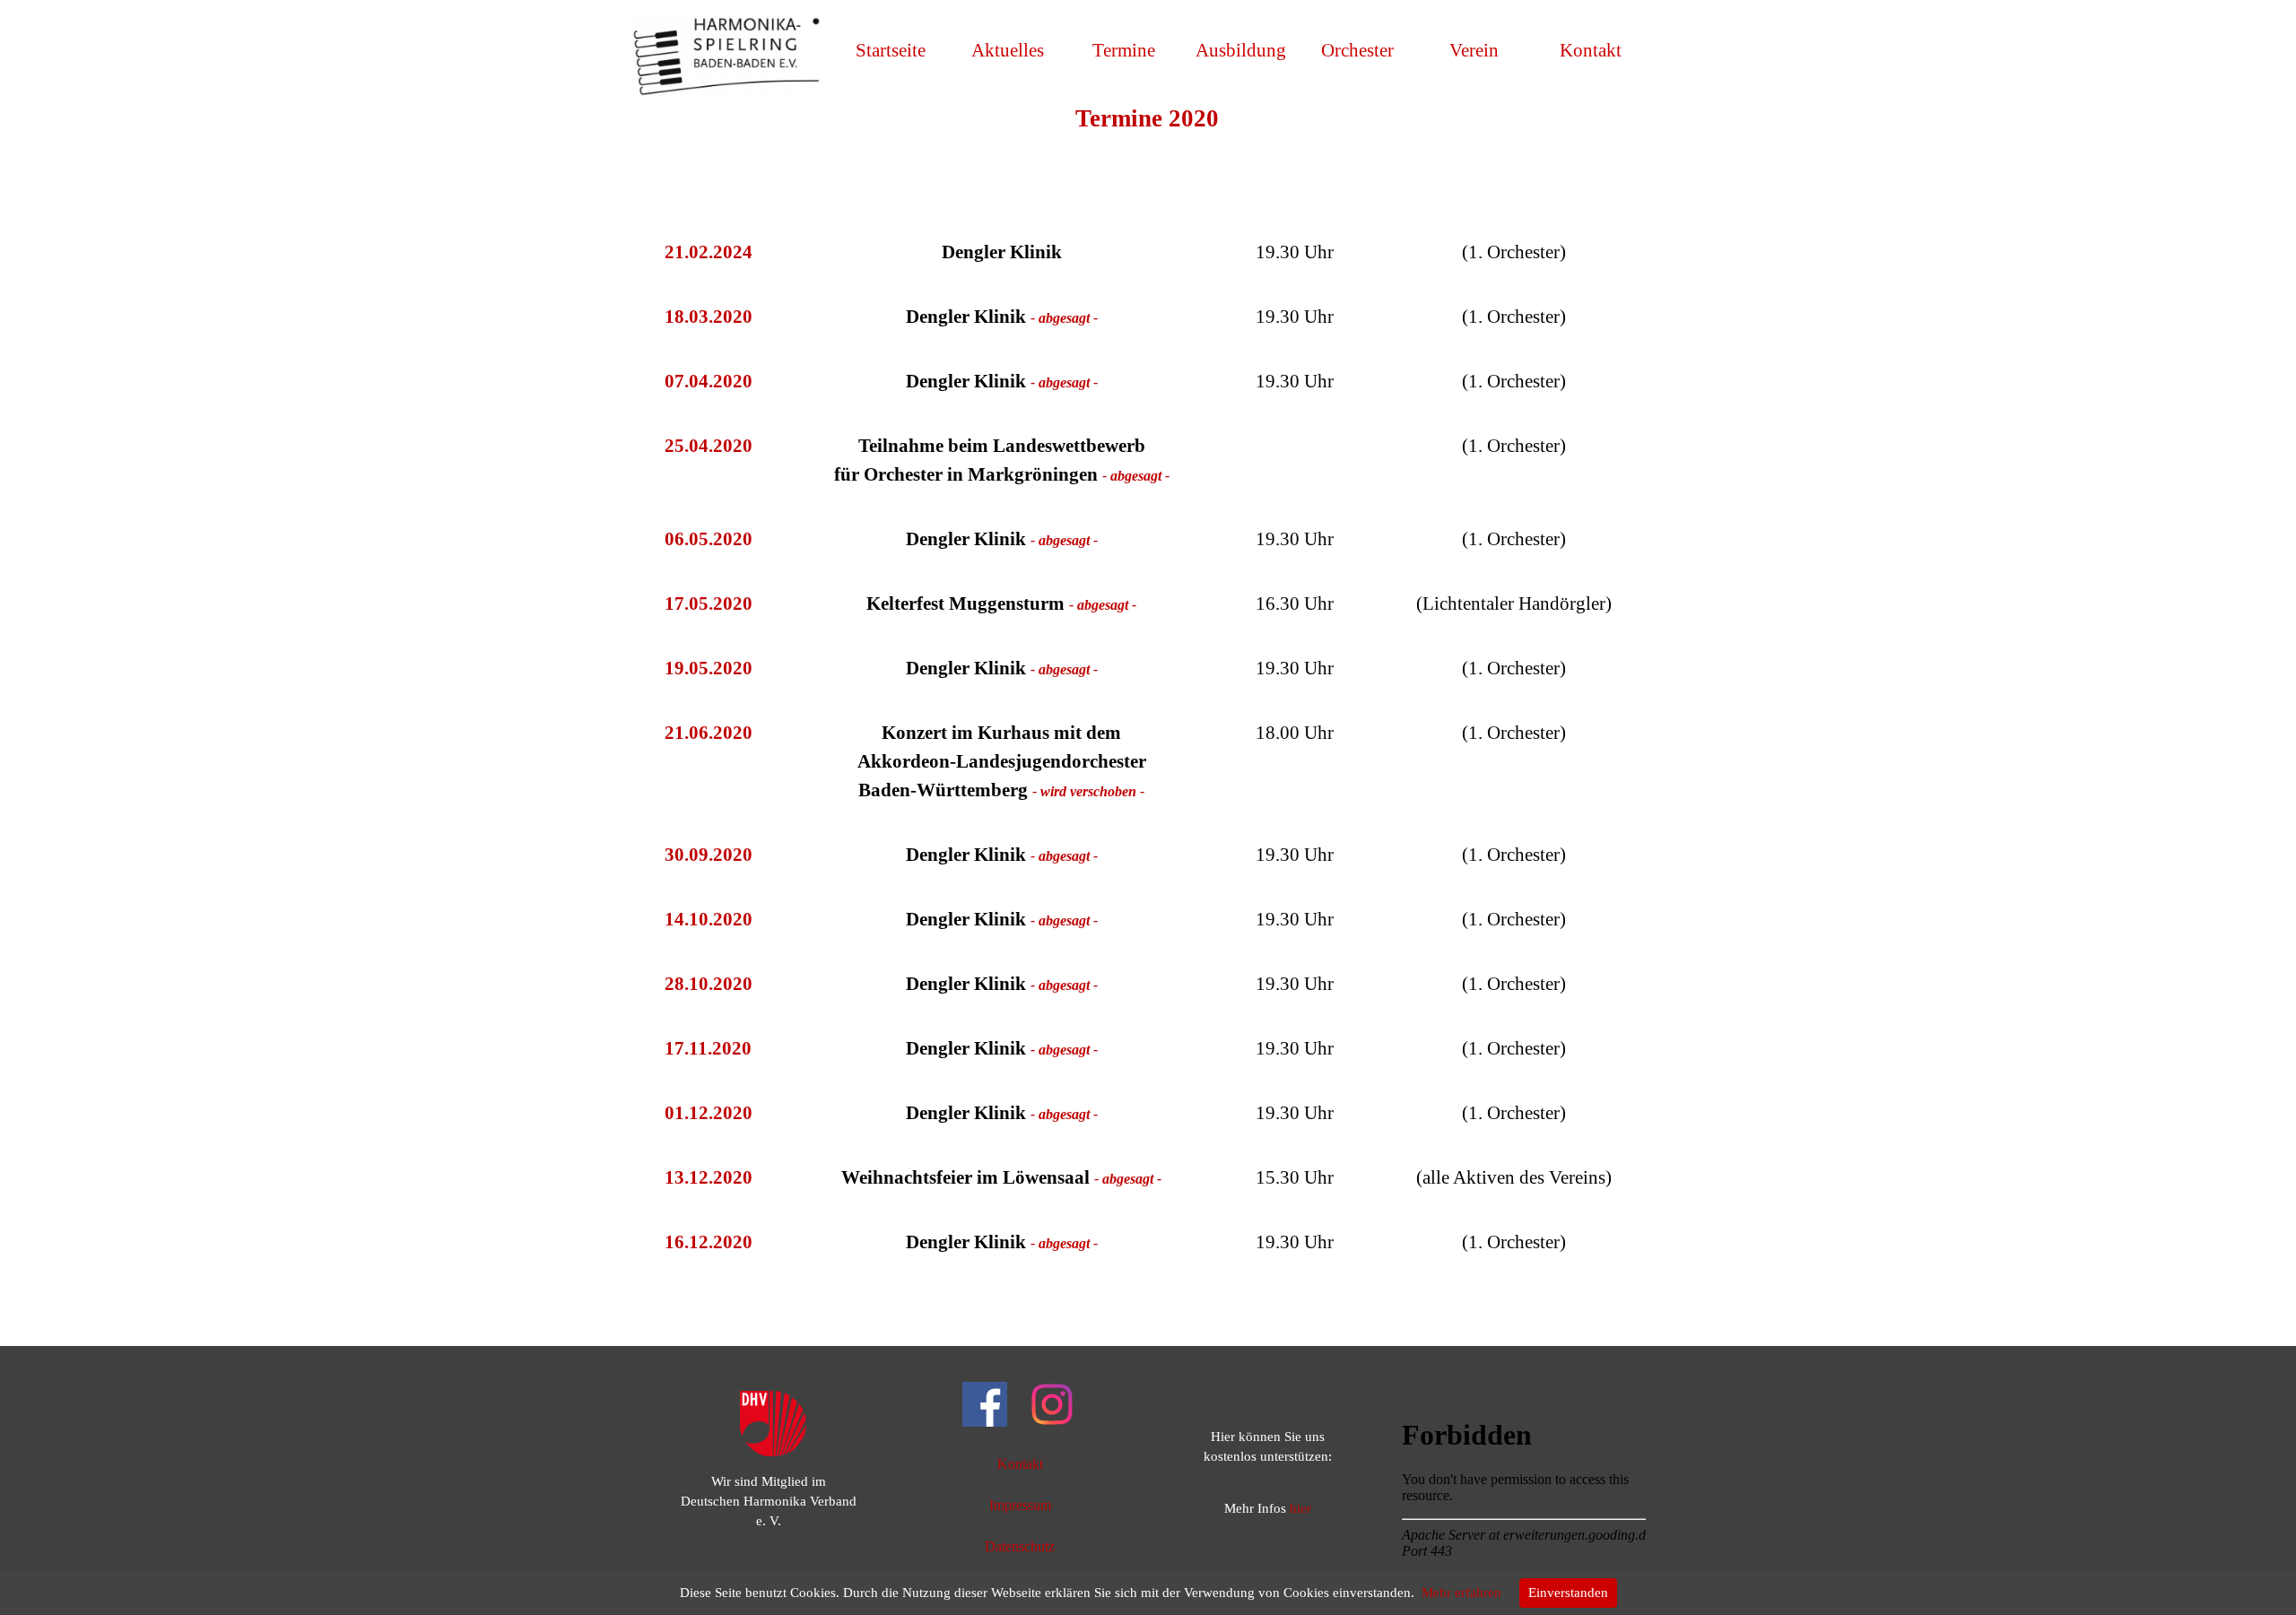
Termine (1124, 50)
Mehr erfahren (1461, 1593)
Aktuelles (1008, 50)
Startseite (891, 50)
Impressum (1020, 1505)
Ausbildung (1241, 50)
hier (1300, 1508)
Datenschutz (1020, 1546)
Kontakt (1591, 50)
